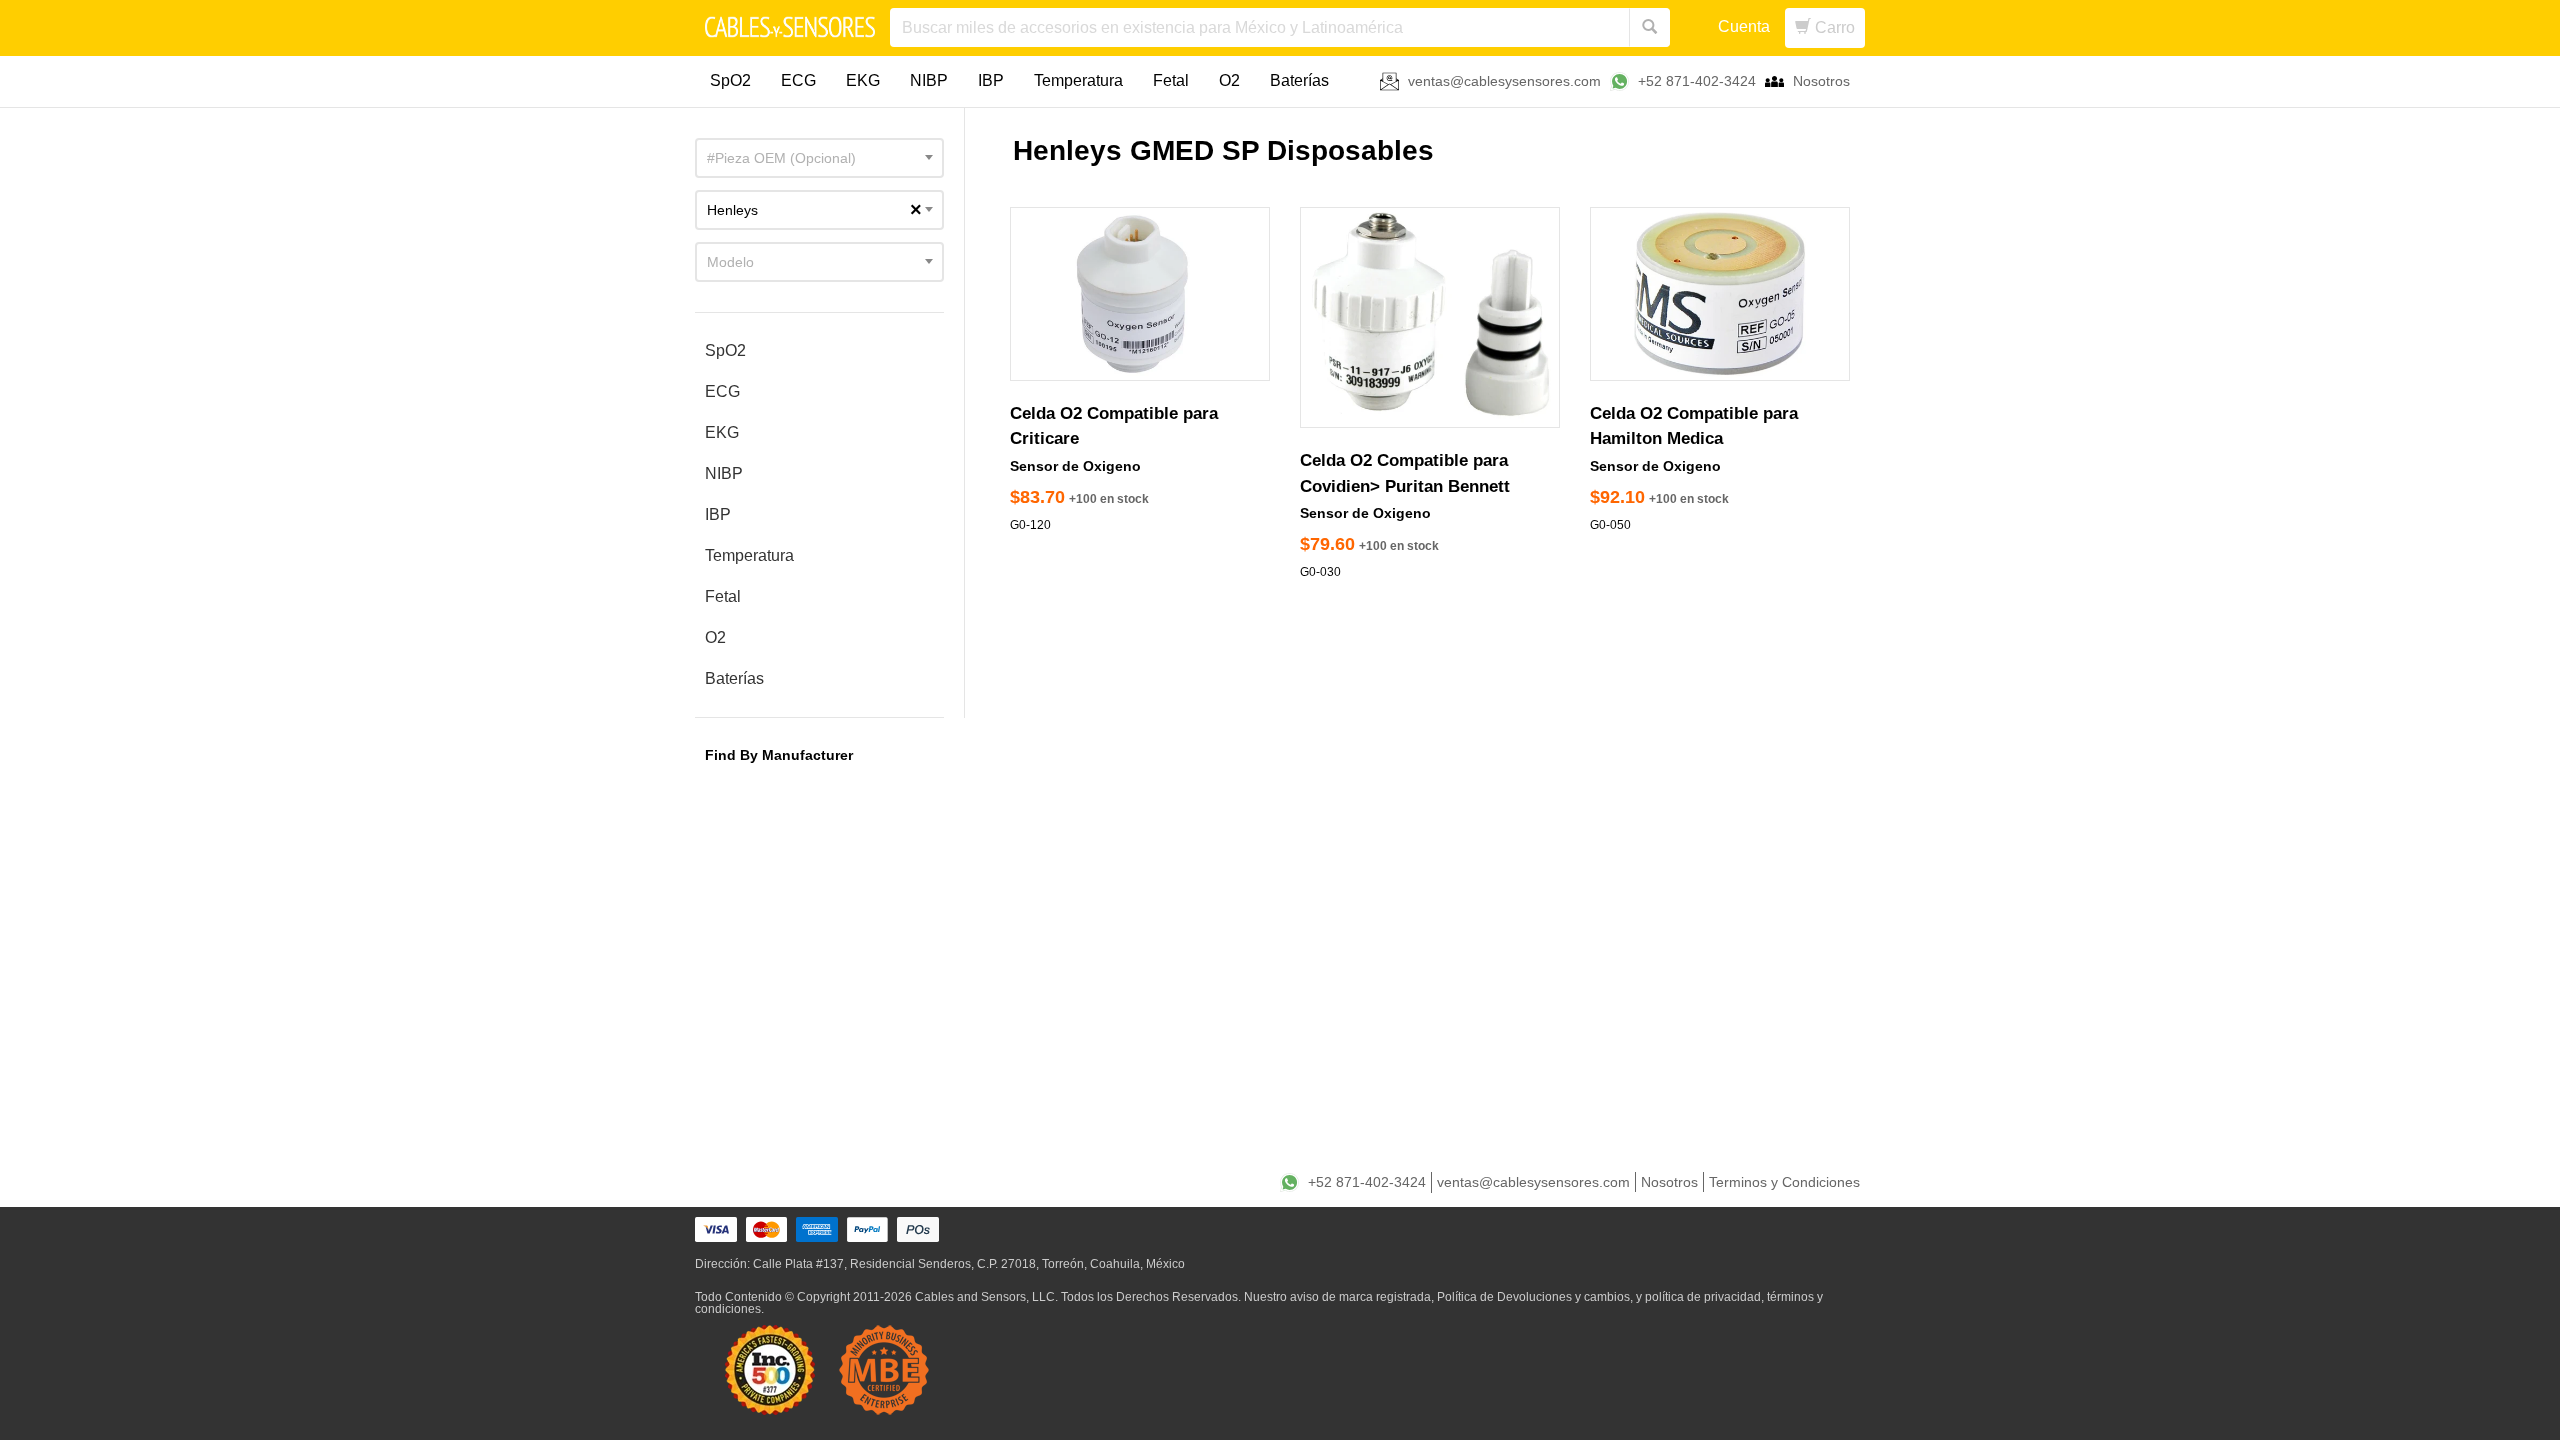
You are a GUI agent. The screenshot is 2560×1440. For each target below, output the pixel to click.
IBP (991, 80)
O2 (1229, 80)
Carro (1833, 27)
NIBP (929, 80)
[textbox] (819, 158)
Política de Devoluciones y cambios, (1535, 1297)
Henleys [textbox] (814, 210)
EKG (863, 80)
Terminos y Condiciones (1784, 1182)
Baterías (1299, 80)
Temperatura (1078, 80)
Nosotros (1821, 81)
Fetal (1171, 80)
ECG (798, 80)
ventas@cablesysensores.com (1504, 81)
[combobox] (819, 158)
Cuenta (1744, 26)
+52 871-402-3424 (1697, 81)
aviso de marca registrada (1360, 1297)
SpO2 (730, 80)
